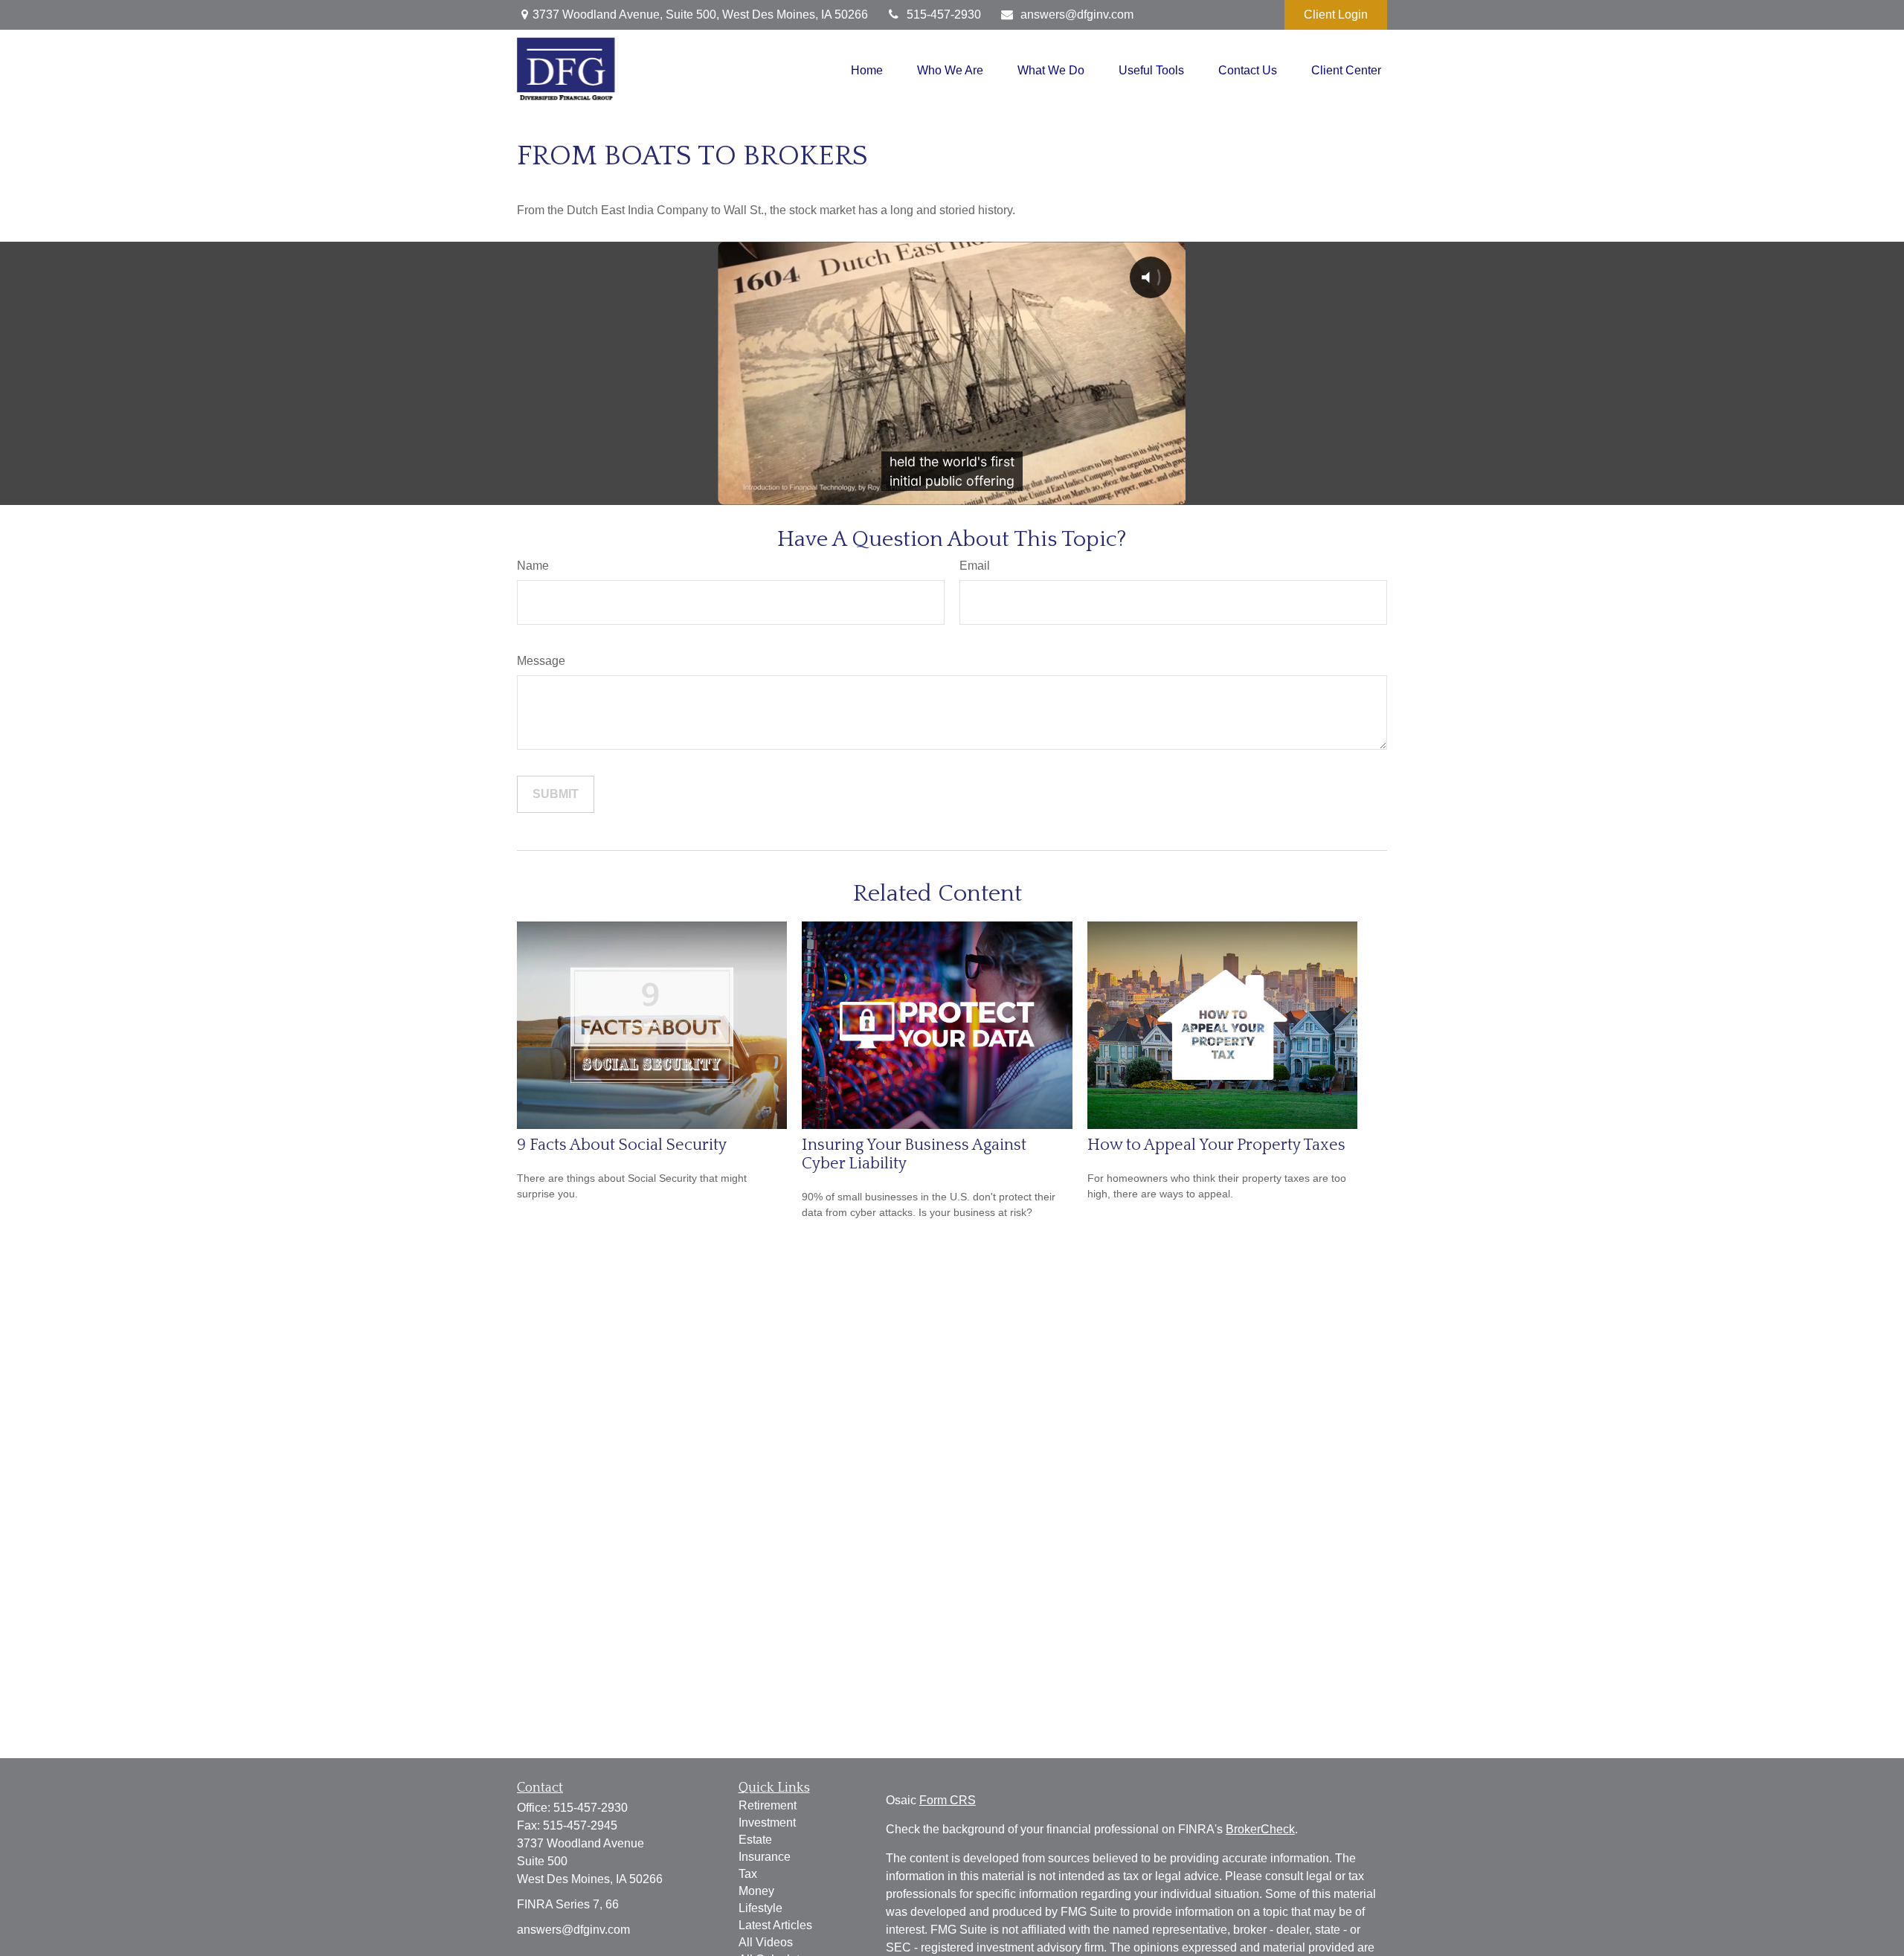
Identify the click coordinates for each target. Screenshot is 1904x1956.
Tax (748, 1874)
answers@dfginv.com (1077, 15)
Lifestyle (760, 1908)
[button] (867, 70)
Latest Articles (775, 1925)
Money (756, 1891)
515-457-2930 (944, 15)
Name (533, 566)
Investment (767, 1823)
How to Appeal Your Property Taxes (1216, 1145)
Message (541, 661)
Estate (755, 1840)
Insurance (765, 1857)
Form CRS (948, 1800)
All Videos (766, 1942)
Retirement (768, 1805)
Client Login (1336, 15)
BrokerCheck (1260, 1829)
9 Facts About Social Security (622, 1145)
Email (975, 566)
